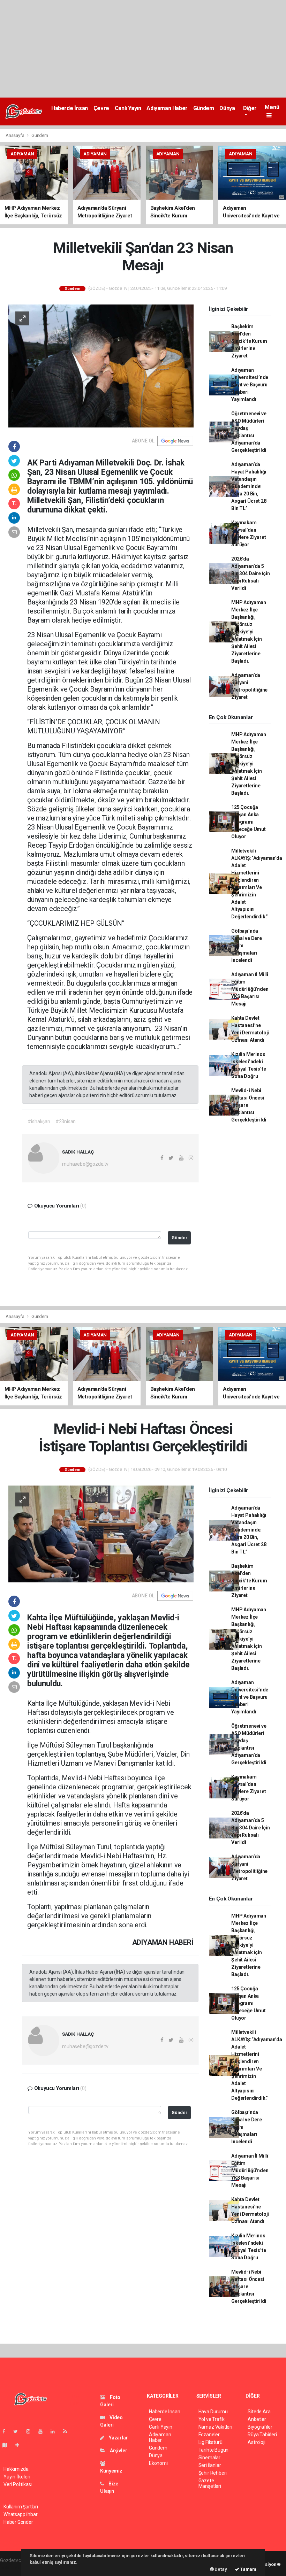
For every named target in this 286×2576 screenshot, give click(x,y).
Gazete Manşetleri (210, 2483)
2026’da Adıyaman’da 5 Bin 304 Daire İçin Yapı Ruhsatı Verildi (251, 573)
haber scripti (13, 2568)
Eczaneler (209, 2435)
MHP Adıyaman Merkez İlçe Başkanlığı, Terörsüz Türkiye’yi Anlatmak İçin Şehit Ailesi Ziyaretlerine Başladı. (249, 632)
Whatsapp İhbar (20, 2514)
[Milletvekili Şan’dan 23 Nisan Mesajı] (101, 365)
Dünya (227, 108)
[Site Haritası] (8, 2445)
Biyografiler (260, 2427)
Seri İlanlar (210, 2465)
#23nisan (66, 1121)
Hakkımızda (16, 2469)
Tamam (248, 2569)
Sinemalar (209, 2458)
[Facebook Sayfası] (7, 2431)
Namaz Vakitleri (215, 2427)
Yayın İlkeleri (17, 2477)
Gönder (179, 1238)
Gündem (204, 108)
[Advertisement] (143, 49)
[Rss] (68, 2431)
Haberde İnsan (70, 108)
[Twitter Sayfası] (18, 2431)
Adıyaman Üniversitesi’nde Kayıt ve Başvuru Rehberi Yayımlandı (250, 385)
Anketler (257, 2419)
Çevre (101, 108)
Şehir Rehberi (213, 2473)
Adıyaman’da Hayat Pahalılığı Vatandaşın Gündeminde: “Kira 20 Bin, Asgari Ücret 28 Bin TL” (249, 486)
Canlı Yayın (128, 108)
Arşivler (118, 2451)
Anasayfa (15, 135)
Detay (220, 2569)
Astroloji (256, 2442)
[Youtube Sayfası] (43, 2431)
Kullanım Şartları (21, 2507)
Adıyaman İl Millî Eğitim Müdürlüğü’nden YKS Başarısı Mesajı (250, 989)
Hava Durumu (213, 2412)
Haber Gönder (18, 2522)
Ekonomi (158, 2463)
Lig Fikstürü (210, 2442)
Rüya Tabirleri (262, 2435)
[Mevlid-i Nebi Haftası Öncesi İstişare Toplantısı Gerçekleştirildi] (101, 1533)
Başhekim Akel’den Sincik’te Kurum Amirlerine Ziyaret (249, 341)
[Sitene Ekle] (20, 2445)
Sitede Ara (259, 2412)
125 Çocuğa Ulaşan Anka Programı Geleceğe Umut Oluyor (249, 822)
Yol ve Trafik (212, 2419)
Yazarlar (118, 2438)
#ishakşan (39, 1121)
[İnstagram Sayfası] (31, 2431)
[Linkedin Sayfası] (55, 2431)
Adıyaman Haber (167, 108)
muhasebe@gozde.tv (85, 1164)
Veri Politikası (18, 2484)
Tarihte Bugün (214, 2450)
